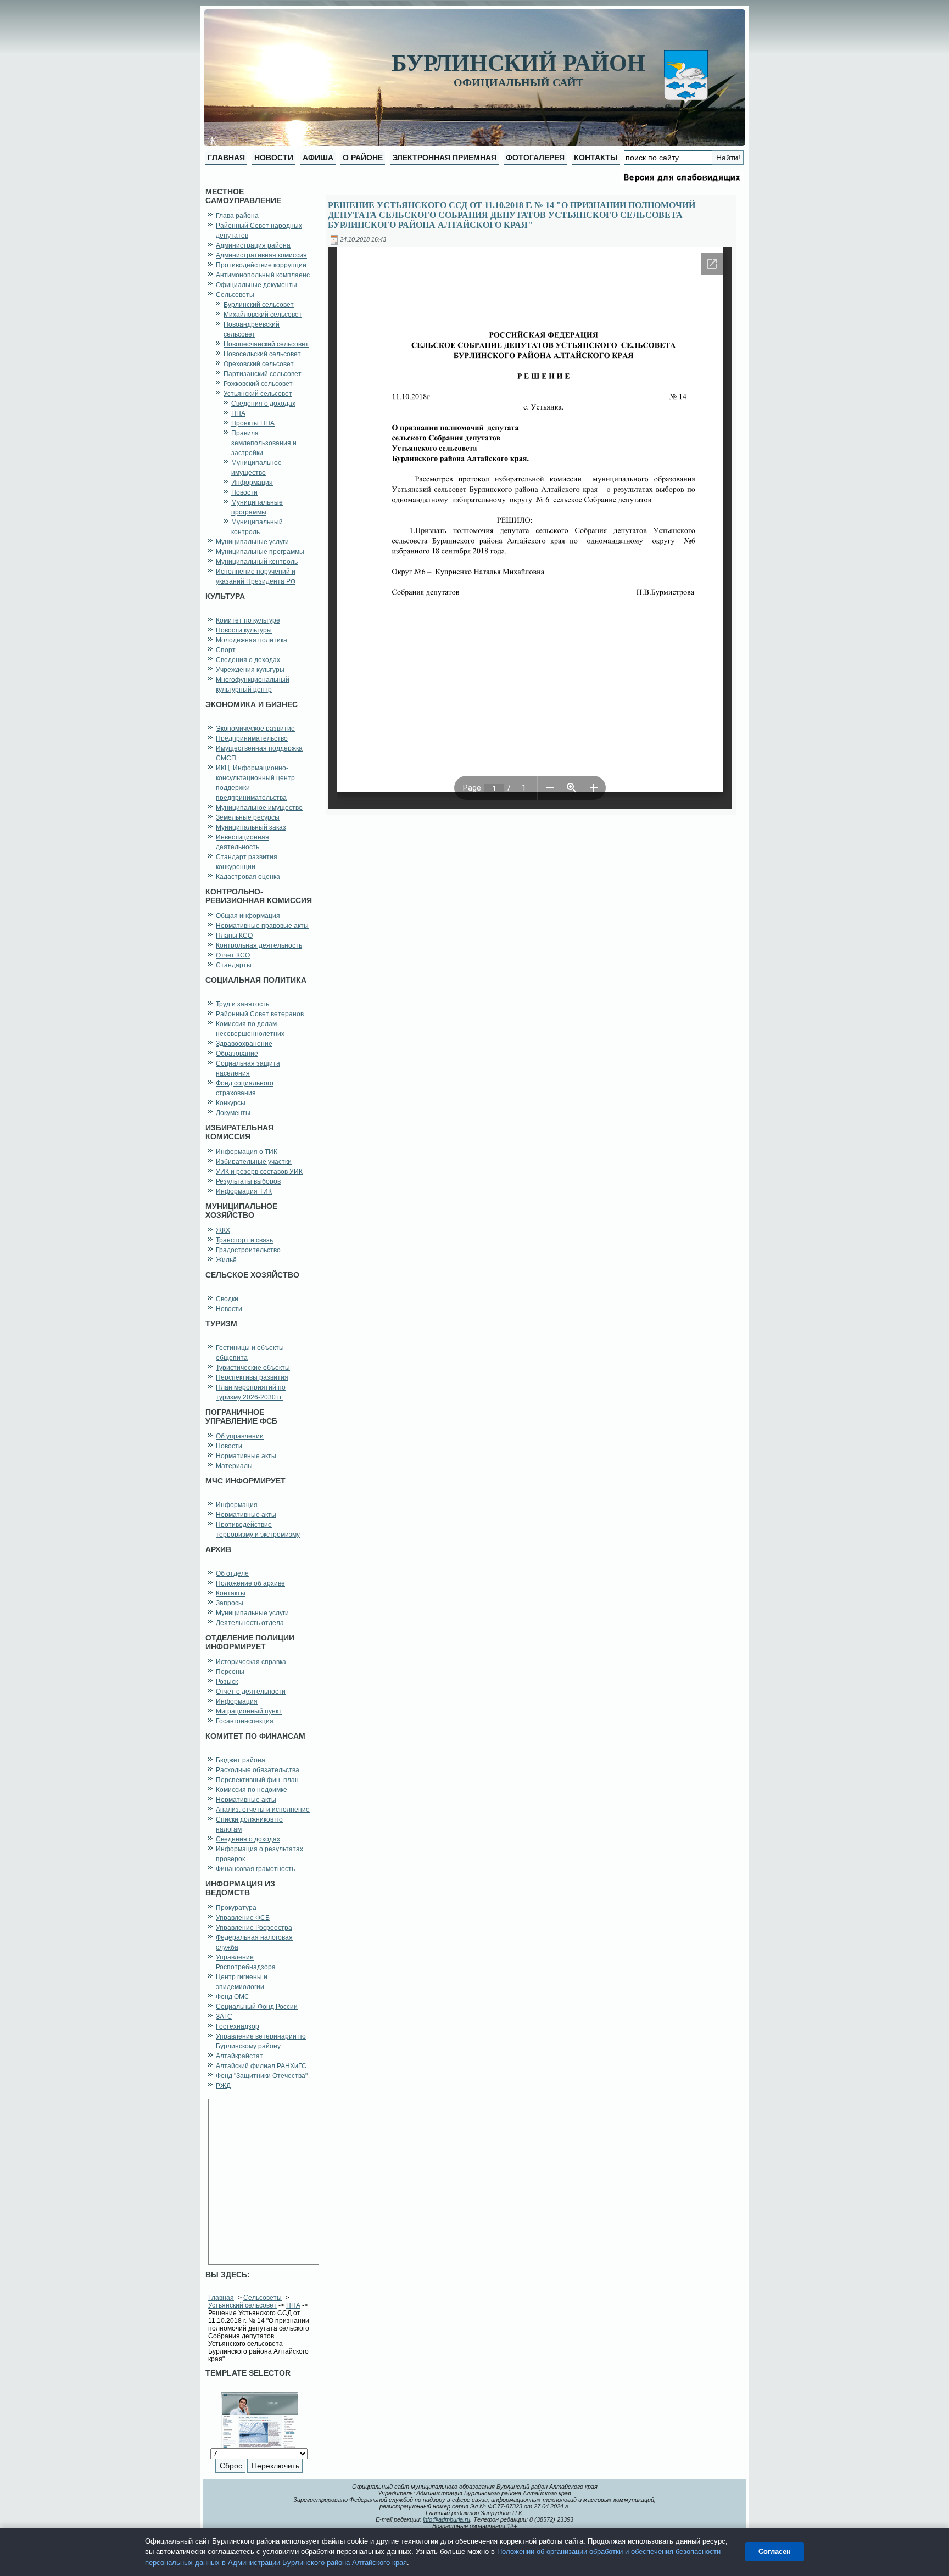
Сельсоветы (263, 2298)
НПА (293, 2305)
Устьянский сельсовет (242, 2305)
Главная (221, 2298)
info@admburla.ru (446, 2519)
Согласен (775, 2552)
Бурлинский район (518, 63)
